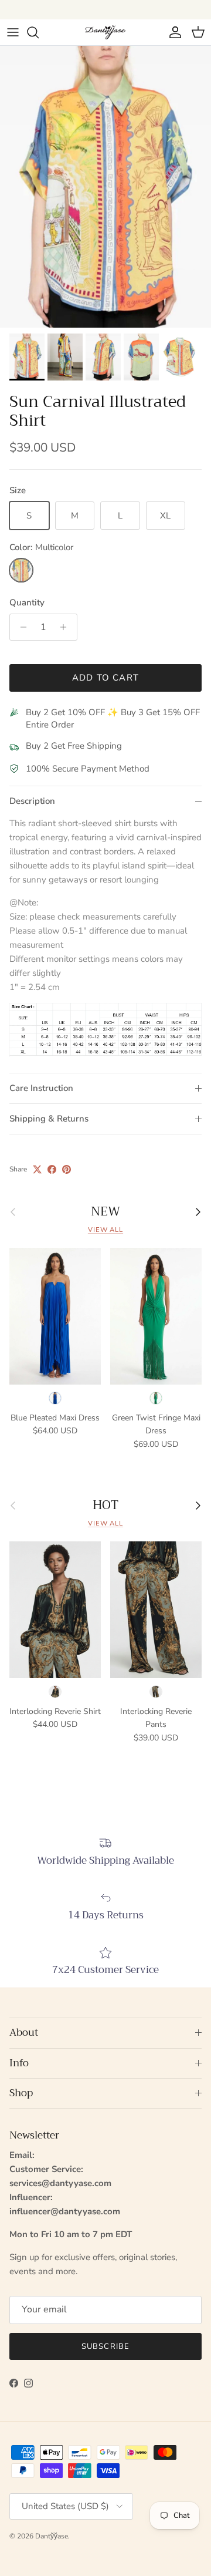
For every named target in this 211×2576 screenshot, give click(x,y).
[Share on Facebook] (52, 1169)
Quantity (27, 602)
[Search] (39, 32)
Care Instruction (41, 1088)
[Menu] (13, 32)
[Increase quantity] (67, 627)
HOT (105, 1505)
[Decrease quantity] (20, 627)
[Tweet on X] (37, 1169)
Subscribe (105, 2346)
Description (32, 801)
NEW (105, 1212)
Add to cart (105, 678)
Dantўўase (52, 2536)
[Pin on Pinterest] (67, 1169)
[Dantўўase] (105, 32)
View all (105, 1230)
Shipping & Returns (49, 1119)
